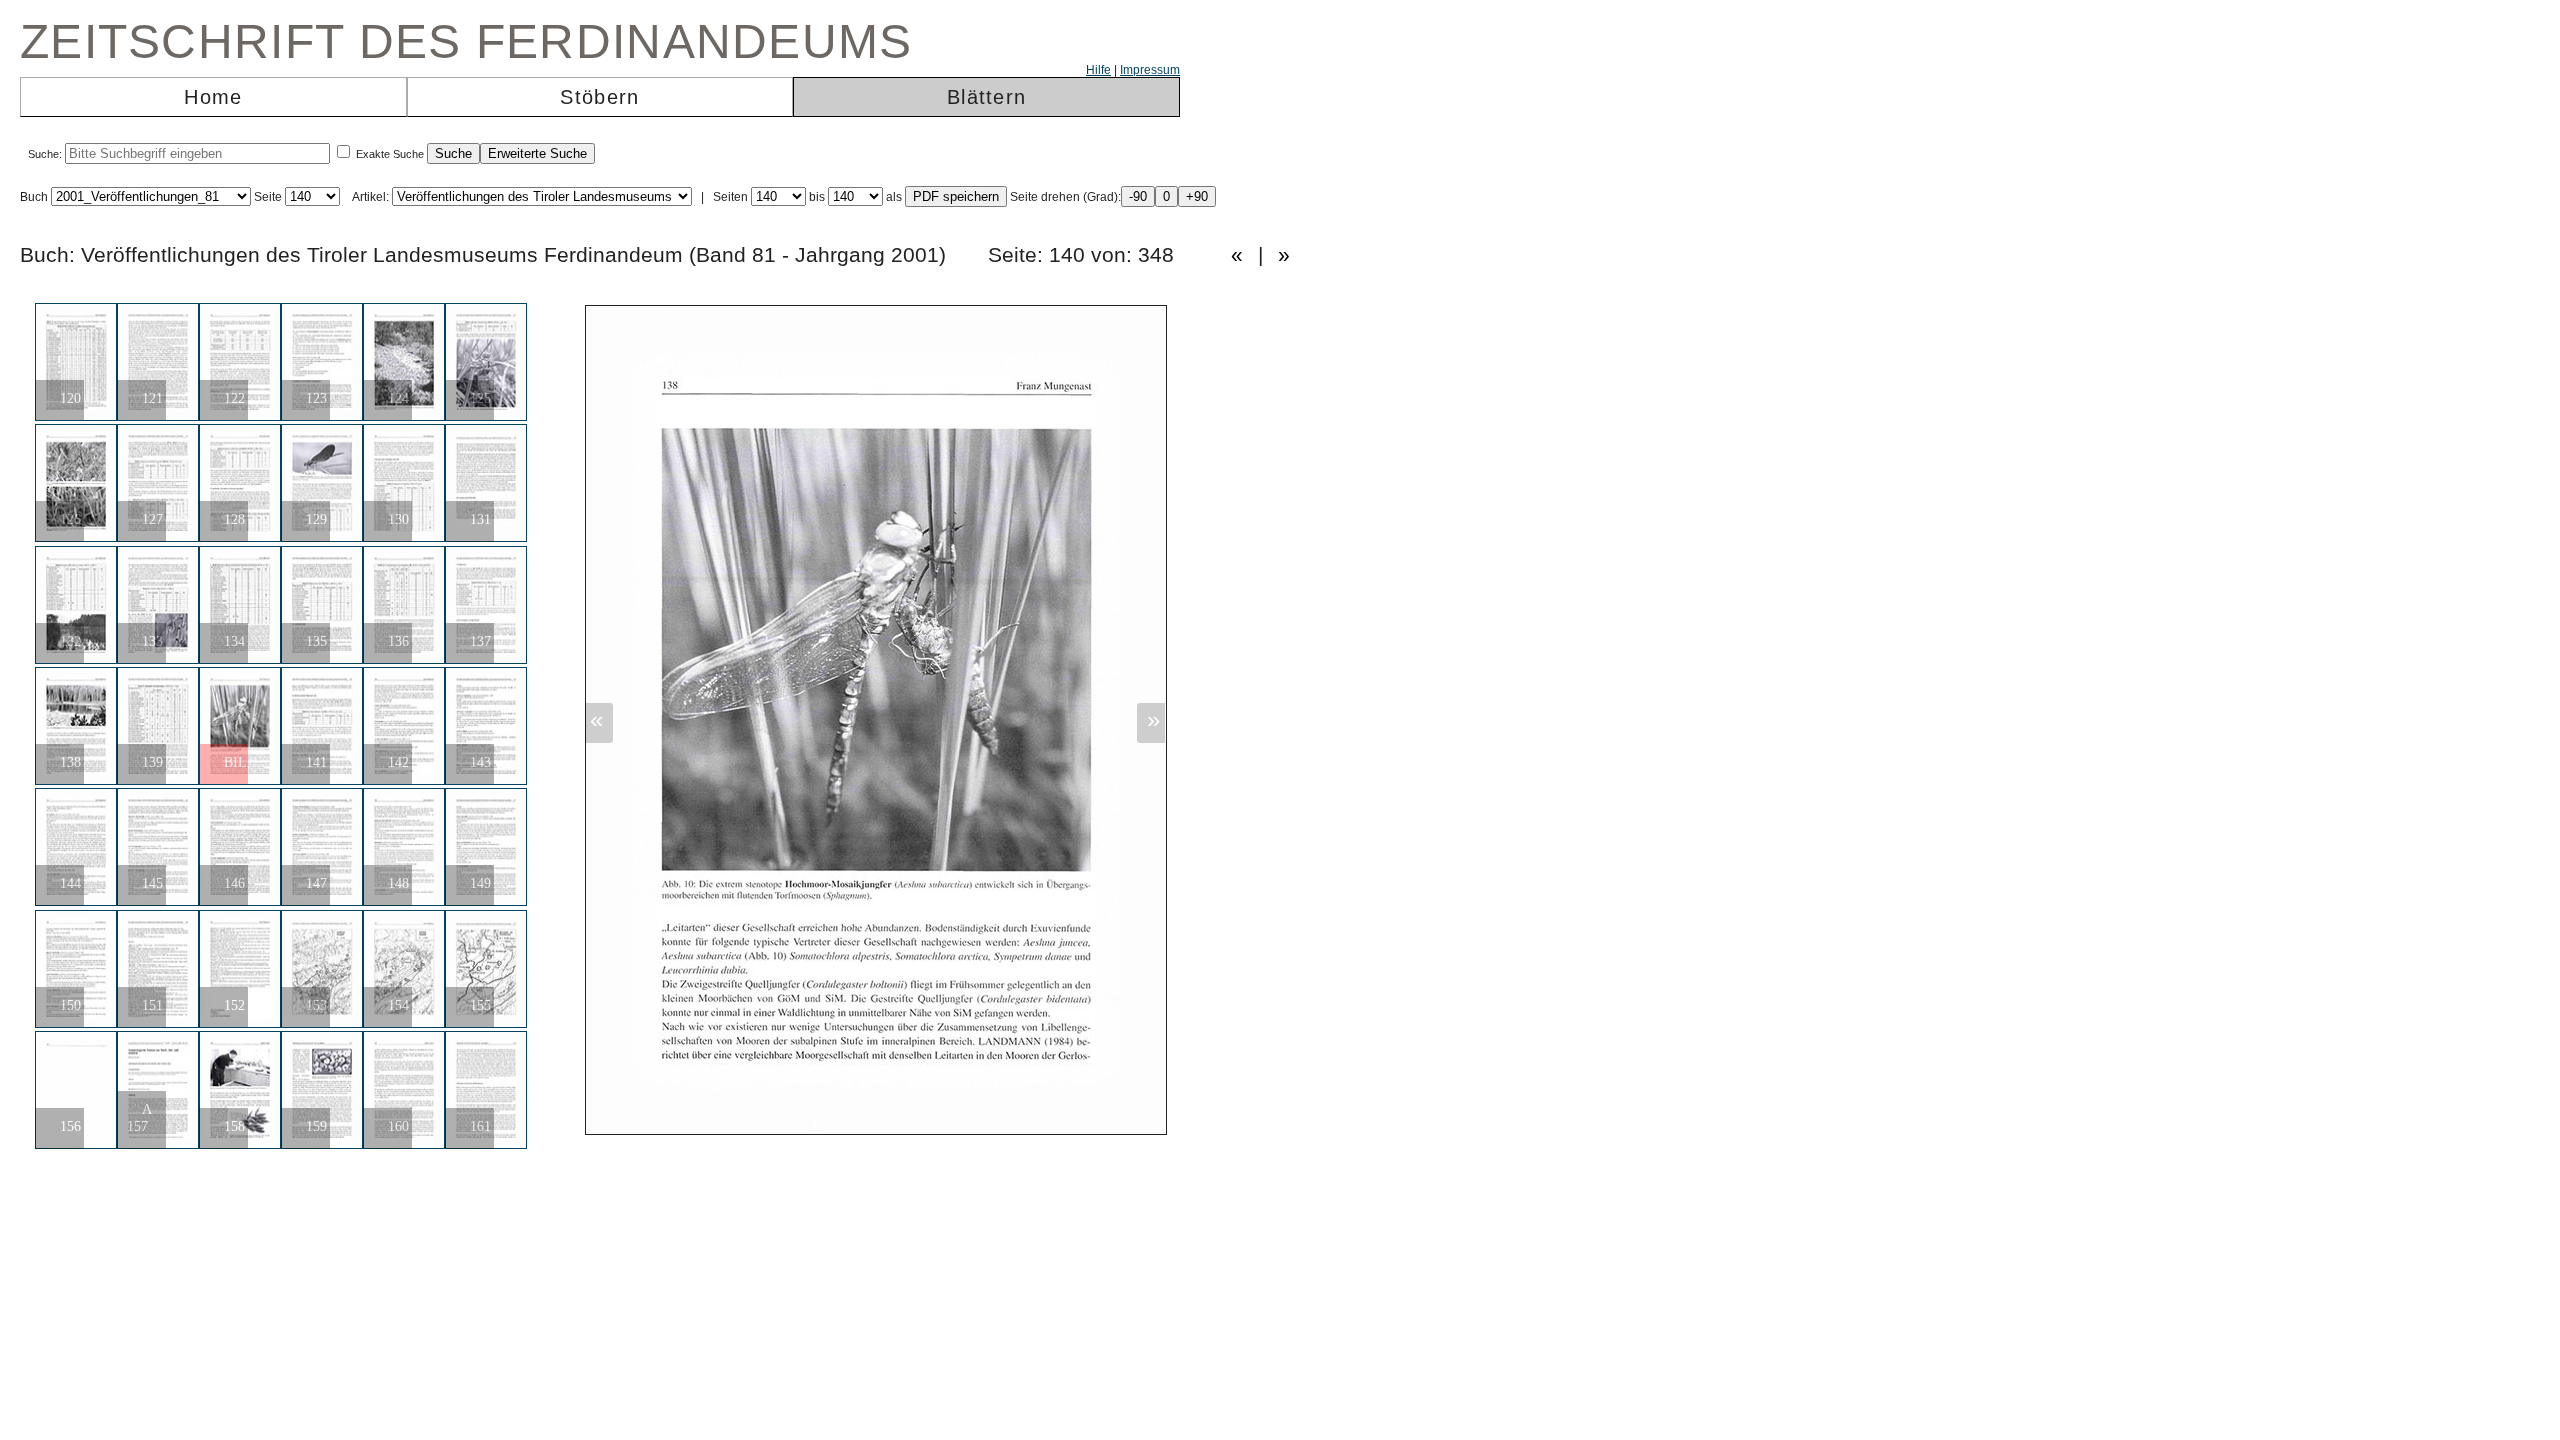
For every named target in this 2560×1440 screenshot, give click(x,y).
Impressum (1150, 70)
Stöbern (599, 97)
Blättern (986, 97)
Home (213, 97)
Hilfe (1098, 70)
